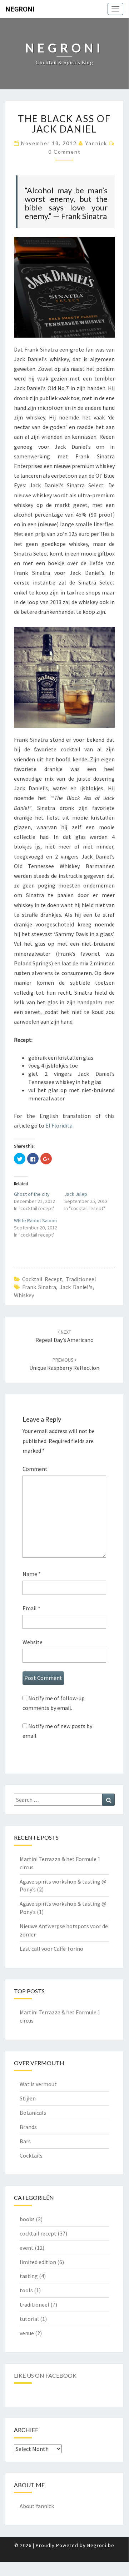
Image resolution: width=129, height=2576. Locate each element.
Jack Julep (76, 1194)
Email (31, 1608)
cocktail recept (42, 1279)
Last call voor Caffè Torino (51, 1949)
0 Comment (64, 152)
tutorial (29, 2319)
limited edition (38, 2262)
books (27, 2219)
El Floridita (59, 1125)
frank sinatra (39, 1287)
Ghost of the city (32, 1194)
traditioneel (81, 1279)
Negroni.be (101, 2545)
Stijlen (28, 2098)
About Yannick (37, 2506)
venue (27, 2333)
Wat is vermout (38, 2084)
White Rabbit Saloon (35, 1220)
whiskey (24, 1295)
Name (32, 1574)
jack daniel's (76, 1287)
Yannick (96, 143)
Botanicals (33, 2113)
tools (26, 2290)
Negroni (20, 9)
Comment (35, 1469)
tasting (29, 2276)
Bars (25, 2141)
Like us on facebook (45, 2375)
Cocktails (31, 2155)
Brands (28, 2127)
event (27, 2248)
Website (33, 1642)
